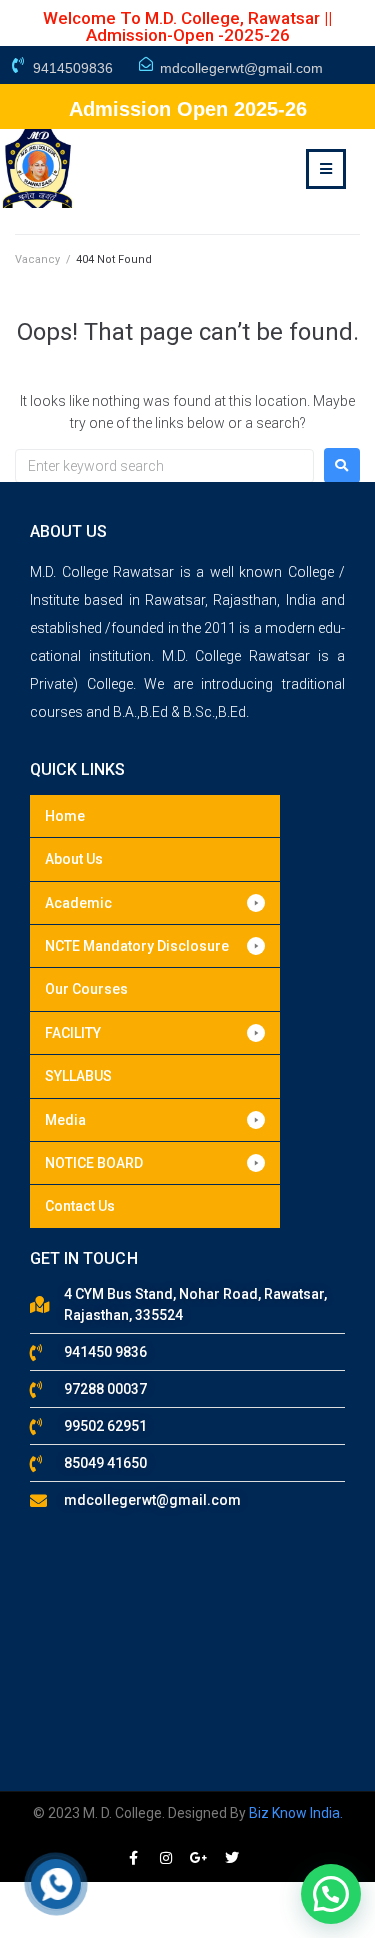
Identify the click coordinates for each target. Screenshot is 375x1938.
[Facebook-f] (133, 1858)
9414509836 (73, 68)
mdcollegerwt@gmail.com (241, 68)
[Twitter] (232, 1858)
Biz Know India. (296, 1813)
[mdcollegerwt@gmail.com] (146, 64)
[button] (155, 903)
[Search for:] (164, 466)
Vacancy (37, 259)
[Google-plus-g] (199, 1858)
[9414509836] (18, 65)
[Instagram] (166, 1858)
